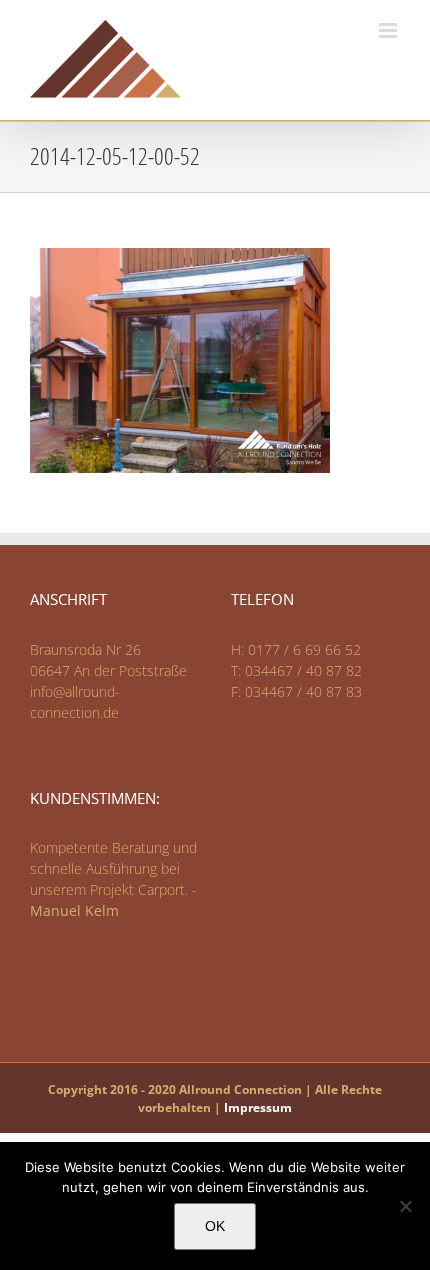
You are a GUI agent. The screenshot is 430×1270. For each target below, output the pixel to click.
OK (215, 1226)
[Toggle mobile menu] (389, 30)
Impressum (258, 1107)
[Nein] (405, 1206)
